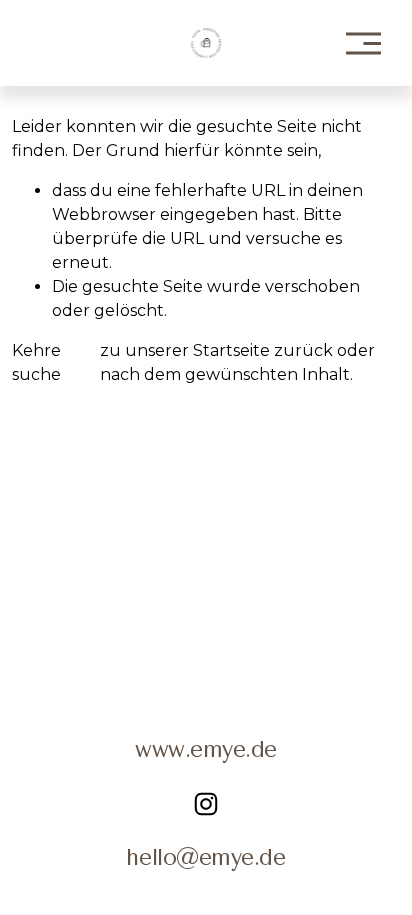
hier (80, 350)
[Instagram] (206, 804)
